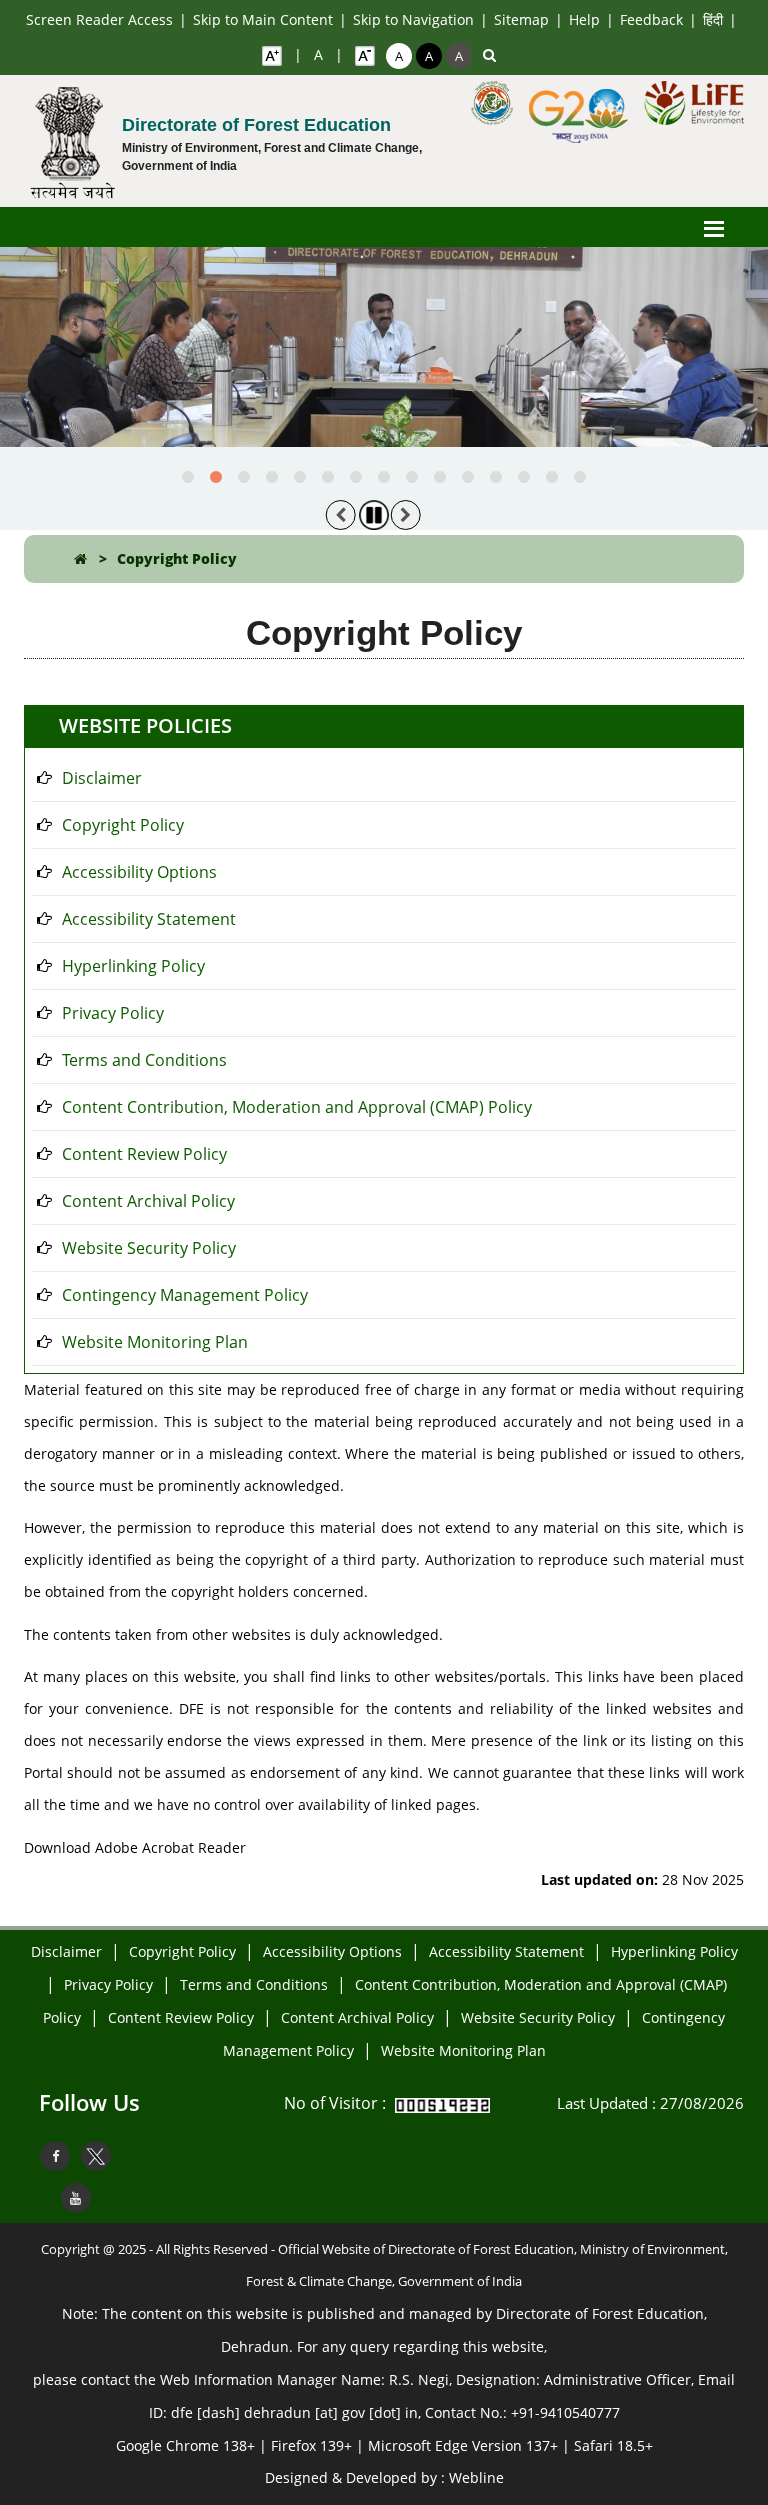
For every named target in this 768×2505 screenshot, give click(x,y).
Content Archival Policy (148, 1201)
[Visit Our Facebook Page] (55, 2156)
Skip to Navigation (413, 19)
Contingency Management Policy (185, 1295)
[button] (188, 477)
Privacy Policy (113, 1013)
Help (584, 19)
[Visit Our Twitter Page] (96, 2156)
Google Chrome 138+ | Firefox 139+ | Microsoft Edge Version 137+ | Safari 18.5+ (384, 2445)
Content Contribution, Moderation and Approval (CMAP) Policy (297, 1107)
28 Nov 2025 (642, 1879)
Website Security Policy (149, 1248)
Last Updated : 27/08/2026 (650, 2103)
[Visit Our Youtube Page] (76, 2198)
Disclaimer (102, 778)
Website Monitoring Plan (155, 1342)
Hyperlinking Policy (133, 966)
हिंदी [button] (713, 19)
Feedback (651, 19)
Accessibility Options (139, 872)
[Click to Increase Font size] (272, 55)
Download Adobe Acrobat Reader (135, 1847)
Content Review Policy (144, 1154)
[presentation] (341, 515)
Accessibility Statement (149, 919)
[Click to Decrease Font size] (365, 55)
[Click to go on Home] (80, 558)
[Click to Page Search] (489, 55)
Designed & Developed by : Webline (384, 2477)
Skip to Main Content (263, 19)
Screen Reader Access (99, 19)
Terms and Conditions (144, 1060)
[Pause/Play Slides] (374, 515)
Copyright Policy (177, 558)
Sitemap (521, 19)
